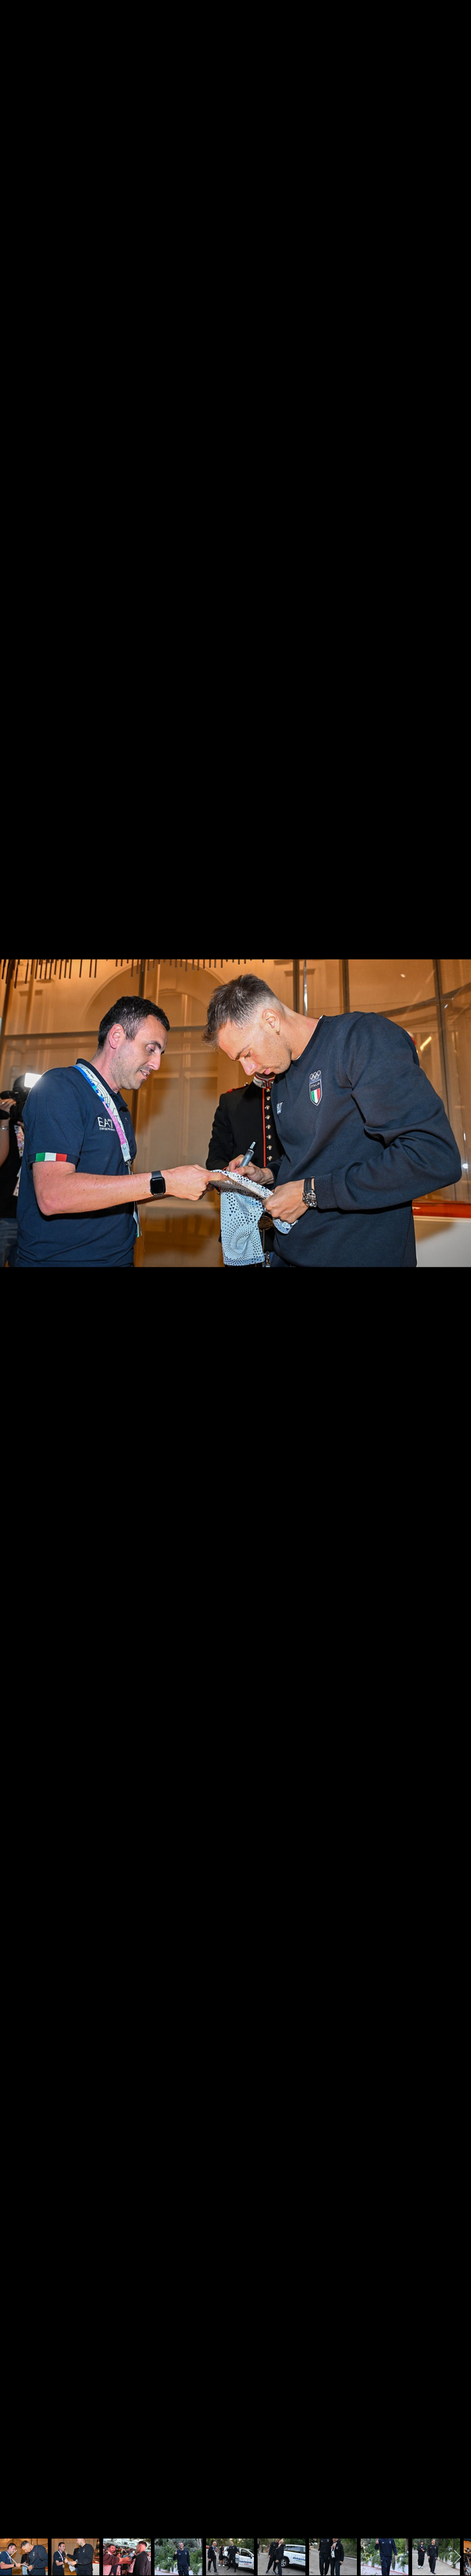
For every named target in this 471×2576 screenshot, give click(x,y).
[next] (458, 1277)
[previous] (13, 1277)
